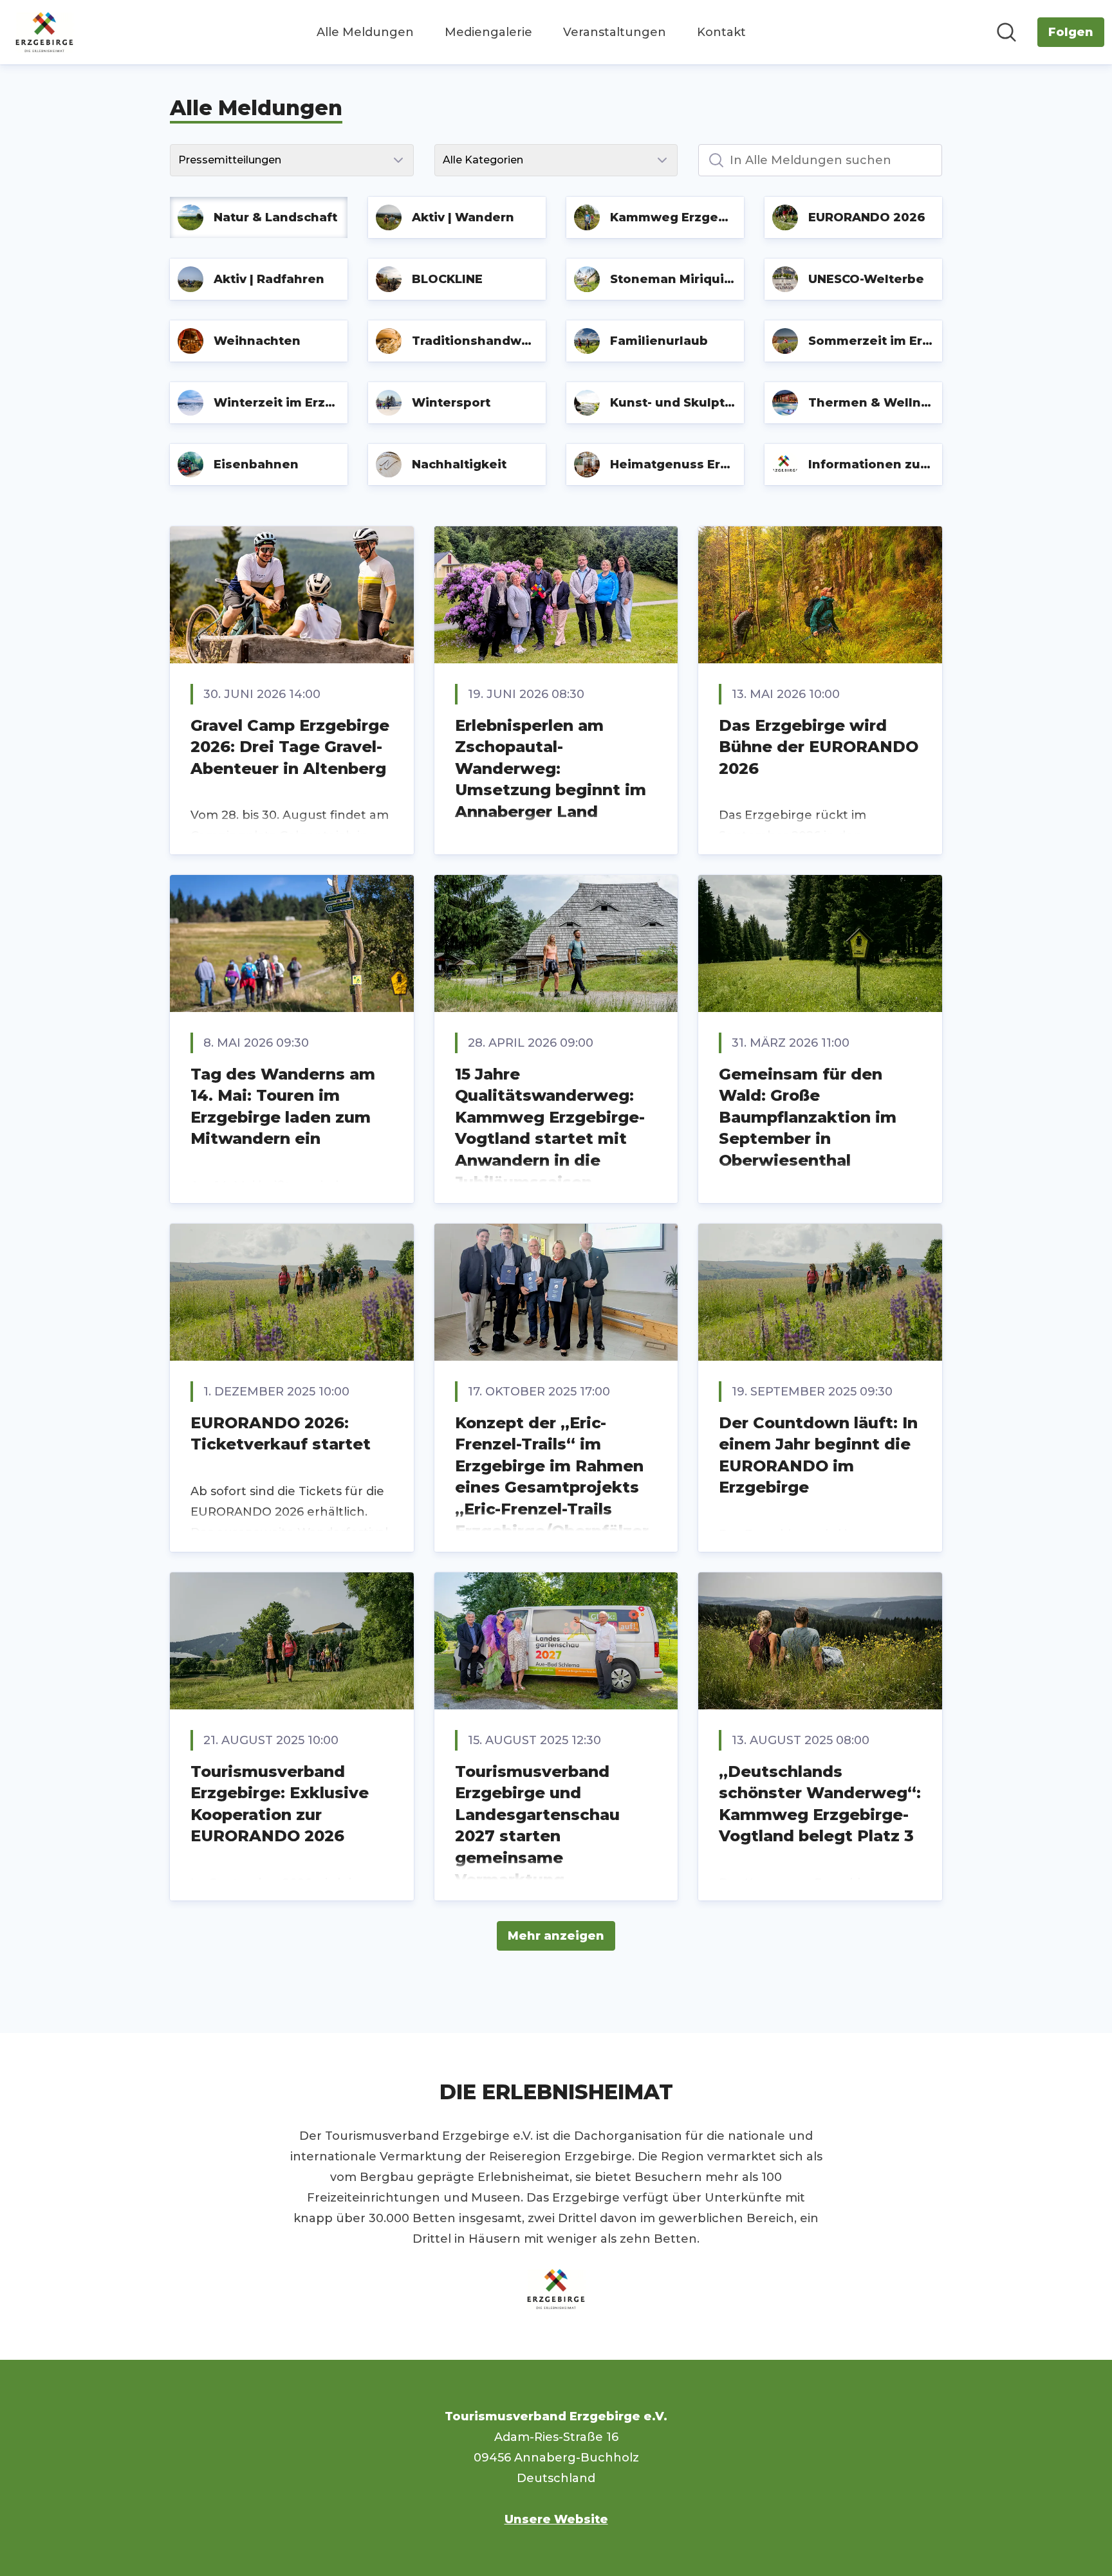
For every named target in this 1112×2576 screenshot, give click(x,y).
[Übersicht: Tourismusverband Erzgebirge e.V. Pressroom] (44, 32)
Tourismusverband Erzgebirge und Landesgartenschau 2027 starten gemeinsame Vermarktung (537, 1826)
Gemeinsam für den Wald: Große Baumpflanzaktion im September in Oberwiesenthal (808, 1117)
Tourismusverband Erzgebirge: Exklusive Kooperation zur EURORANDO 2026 (280, 1804)
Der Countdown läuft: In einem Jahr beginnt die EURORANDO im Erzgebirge (818, 1455)
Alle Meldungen (365, 32)
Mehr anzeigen (556, 1936)
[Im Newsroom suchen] (1006, 32)
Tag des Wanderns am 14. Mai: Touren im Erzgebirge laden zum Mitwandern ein (283, 1107)
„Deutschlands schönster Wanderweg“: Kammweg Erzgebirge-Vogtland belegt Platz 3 (820, 1804)
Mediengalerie (488, 32)
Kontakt (721, 32)
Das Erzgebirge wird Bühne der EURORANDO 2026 (819, 747)
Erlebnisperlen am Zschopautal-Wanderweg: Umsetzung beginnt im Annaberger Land (551, 768)
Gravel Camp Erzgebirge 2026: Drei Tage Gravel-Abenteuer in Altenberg (290, 747)
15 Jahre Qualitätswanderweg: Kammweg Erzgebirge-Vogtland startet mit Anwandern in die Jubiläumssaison (550, 1128)
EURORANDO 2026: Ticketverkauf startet (281, 1434)
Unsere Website (556, 2519)
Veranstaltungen (615, 32)
